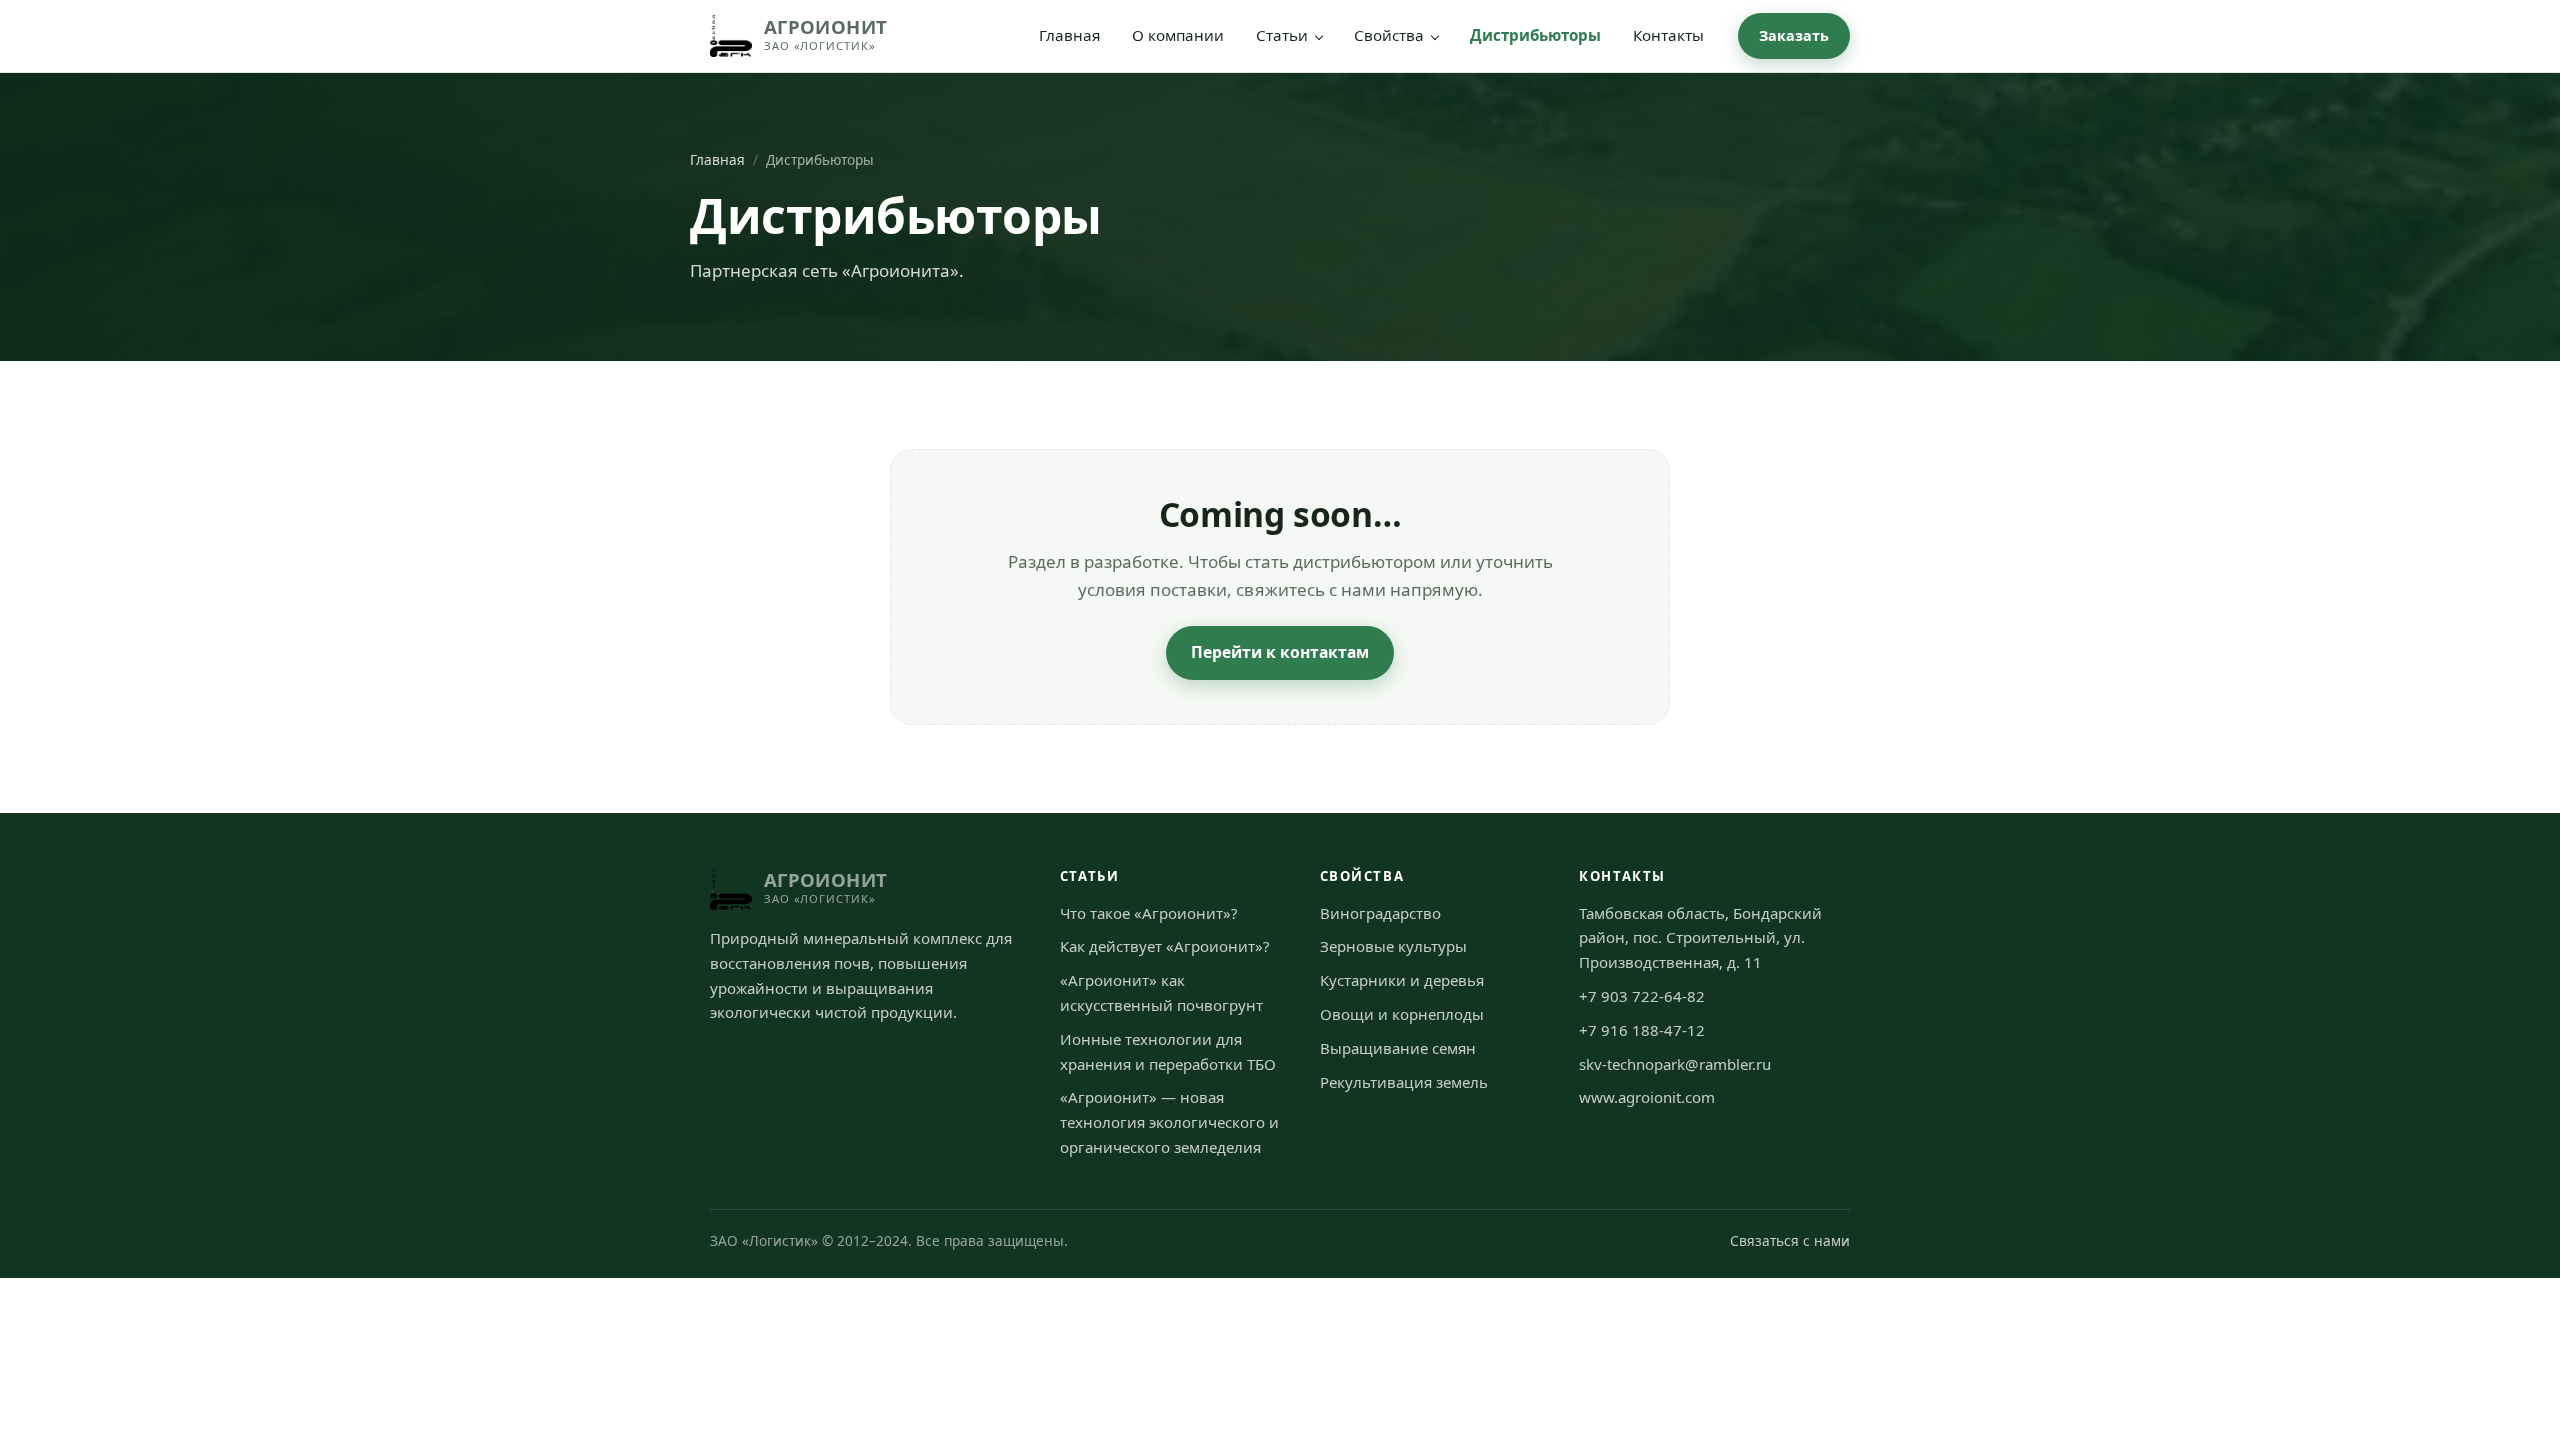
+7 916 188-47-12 (1642, 1030)
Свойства (1389, 35)
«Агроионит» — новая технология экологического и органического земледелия (1169, 1122)
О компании (1178, 35)
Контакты (1668, 35)
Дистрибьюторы (1535, 35)
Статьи (1282, 35)
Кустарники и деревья (1402, 980)
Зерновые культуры (1393, 946)
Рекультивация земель (1404, 1082)
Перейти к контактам (1280, 652)
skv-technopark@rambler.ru (1675, 1064)
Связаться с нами (1790, 1240)
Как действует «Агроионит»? (1165, 946)
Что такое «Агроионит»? (1149, 913)
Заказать (1794, 35)
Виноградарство (1380, 913)
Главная (1069, 35)
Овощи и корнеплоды (1402, 1014)
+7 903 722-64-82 (1642, 996)
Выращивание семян (1398, 1048)
